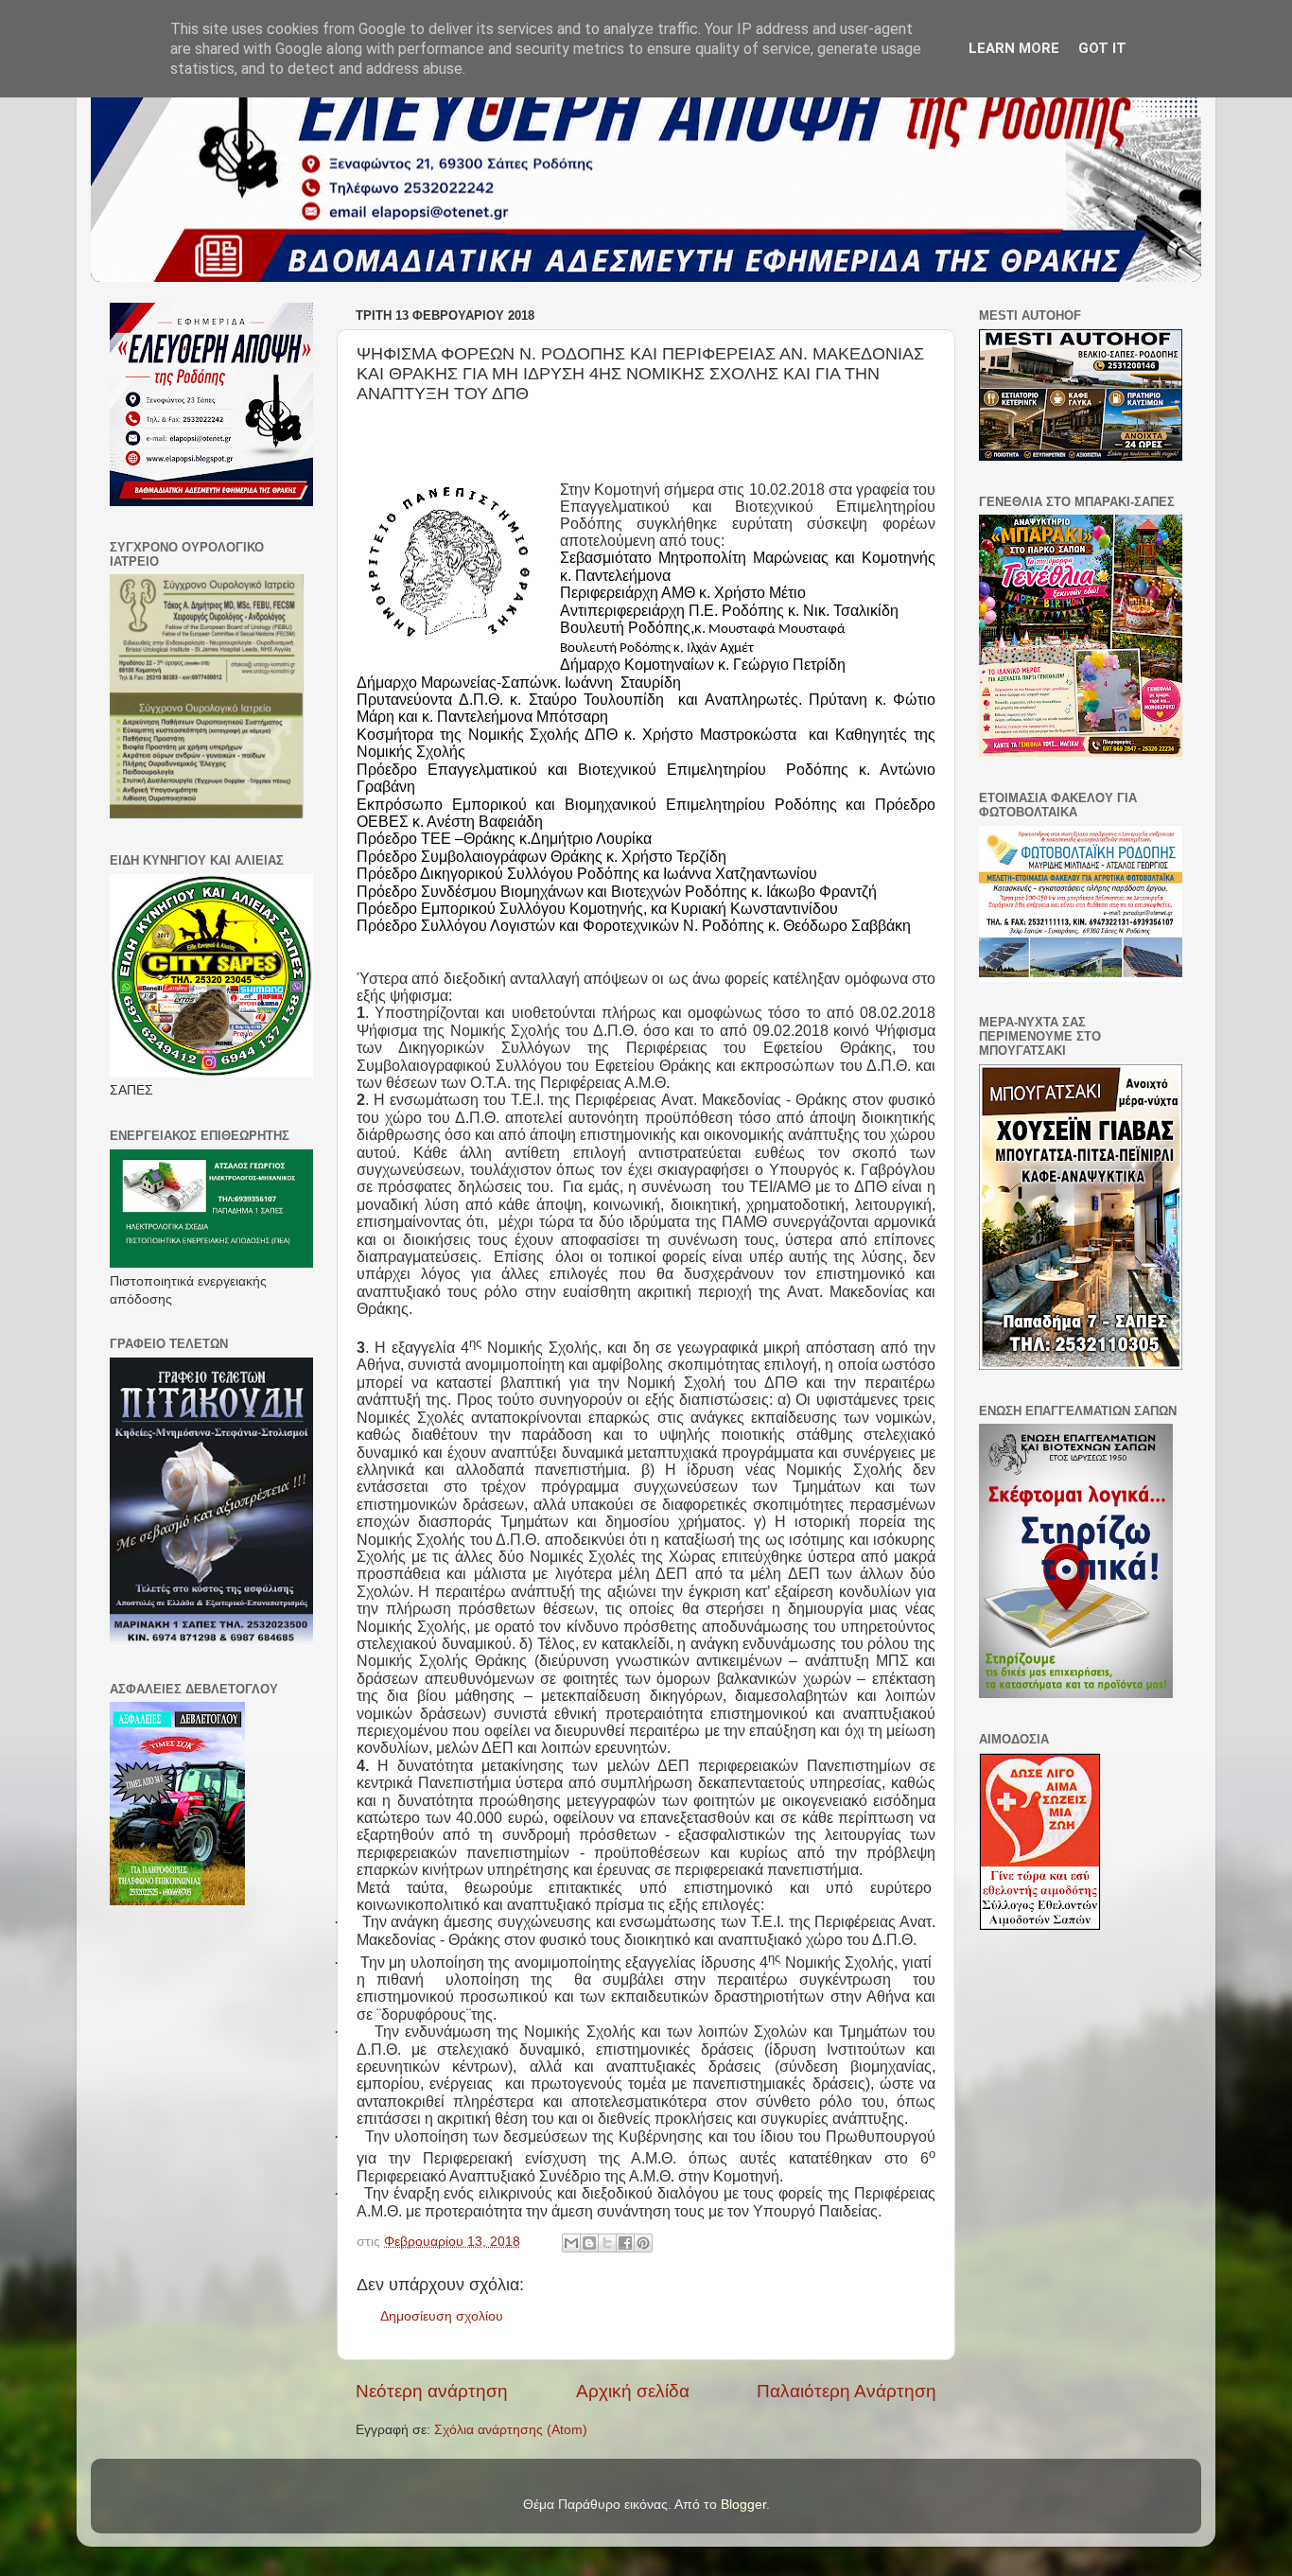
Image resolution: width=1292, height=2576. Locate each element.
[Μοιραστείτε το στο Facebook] (625, 2243)
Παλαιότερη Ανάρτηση (847, 2391)
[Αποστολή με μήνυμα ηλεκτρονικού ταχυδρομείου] (571, 2243)
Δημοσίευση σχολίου (442, 2316)
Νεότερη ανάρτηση (432, 2391)
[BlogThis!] (589, 2243)
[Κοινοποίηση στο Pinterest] (643, 2243)
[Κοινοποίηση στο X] (607, 2243)
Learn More (1014, 48)
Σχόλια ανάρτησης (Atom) (511, 2430)
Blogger (743, 2505)
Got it (1102, 48)
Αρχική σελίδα (633, 2391)
